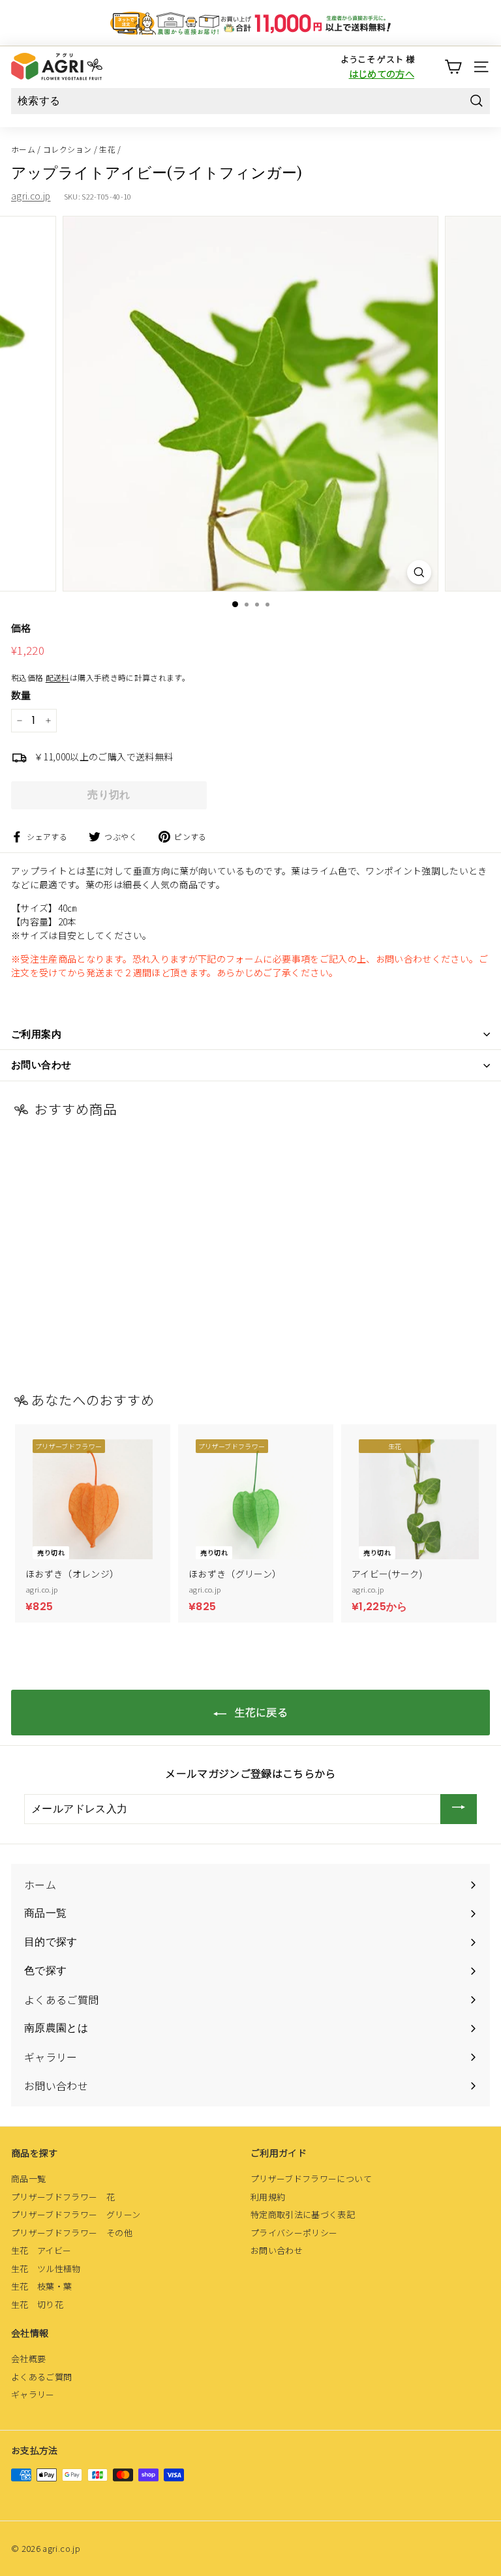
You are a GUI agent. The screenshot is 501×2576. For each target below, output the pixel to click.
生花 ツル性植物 (46, 2269)
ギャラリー (33, 2394)
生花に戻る (260, 1712)
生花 (107, 149)
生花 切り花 (37, 2304)
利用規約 (268, 2197)
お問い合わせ (277, 2250)
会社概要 (28, 2359)
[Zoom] (419, 572)
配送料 (58, 677)
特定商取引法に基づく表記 (303, 2214)
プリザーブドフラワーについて (311, 2179)
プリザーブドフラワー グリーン (76, 2214)
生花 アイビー (41, 2250)
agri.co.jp (31, 196)
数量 (21, 695)
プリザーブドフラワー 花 (63, 2197)
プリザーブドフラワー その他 (72, 2233)
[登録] (459, 1809)
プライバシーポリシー (294, 2233)
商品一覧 (28, 2179)
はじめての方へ (382, 73)
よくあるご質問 (41, 2377)
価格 (21, 628)
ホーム (23, 149)
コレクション (67, 149)
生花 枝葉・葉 (41, 2286)
